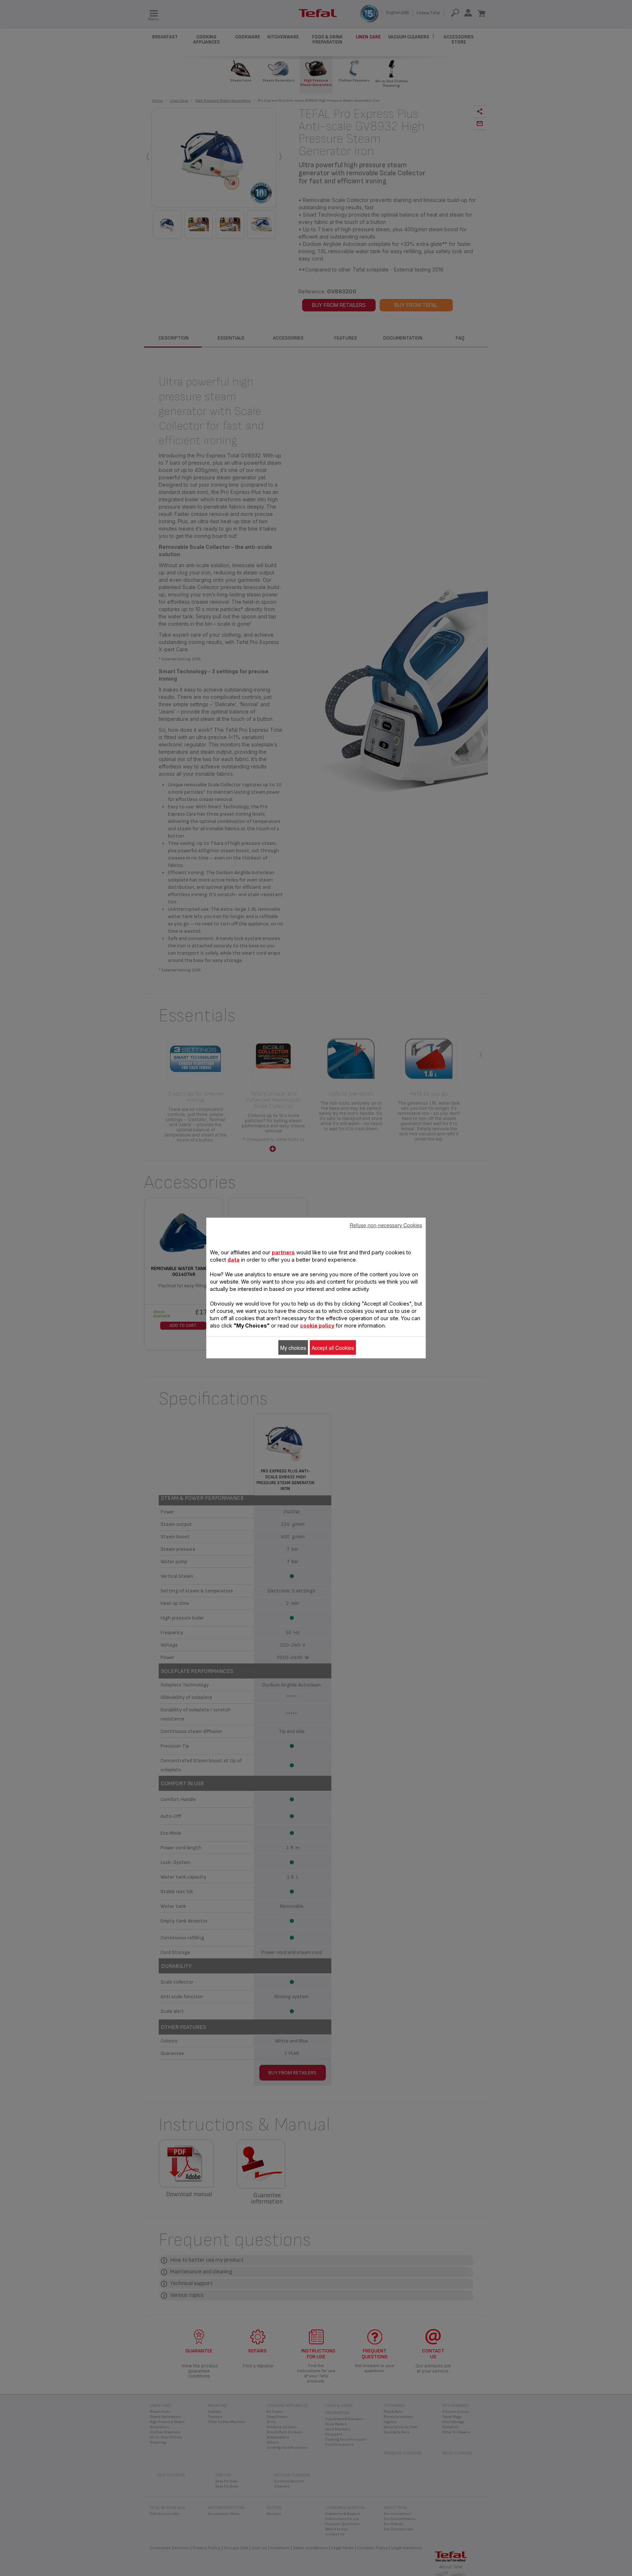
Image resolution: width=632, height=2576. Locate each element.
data (234, 1260)
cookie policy (317, 1326)
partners (283, 1252)
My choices (293, 1348)
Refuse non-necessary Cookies (386, 1225)
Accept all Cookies (333, 1348)
